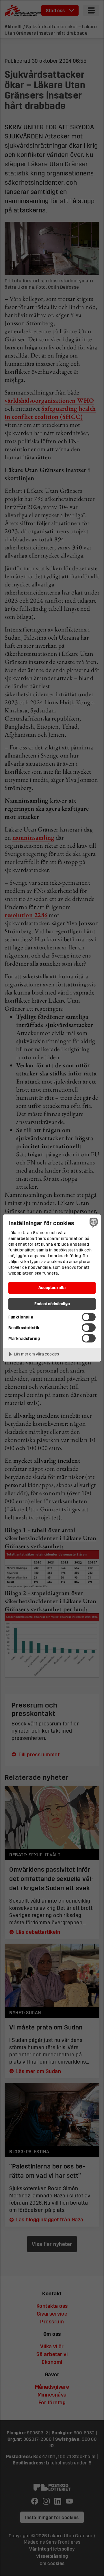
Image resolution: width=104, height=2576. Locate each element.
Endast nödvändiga (52, 1304)
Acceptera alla (52, 1287)
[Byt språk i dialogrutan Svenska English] (93, 1223)
